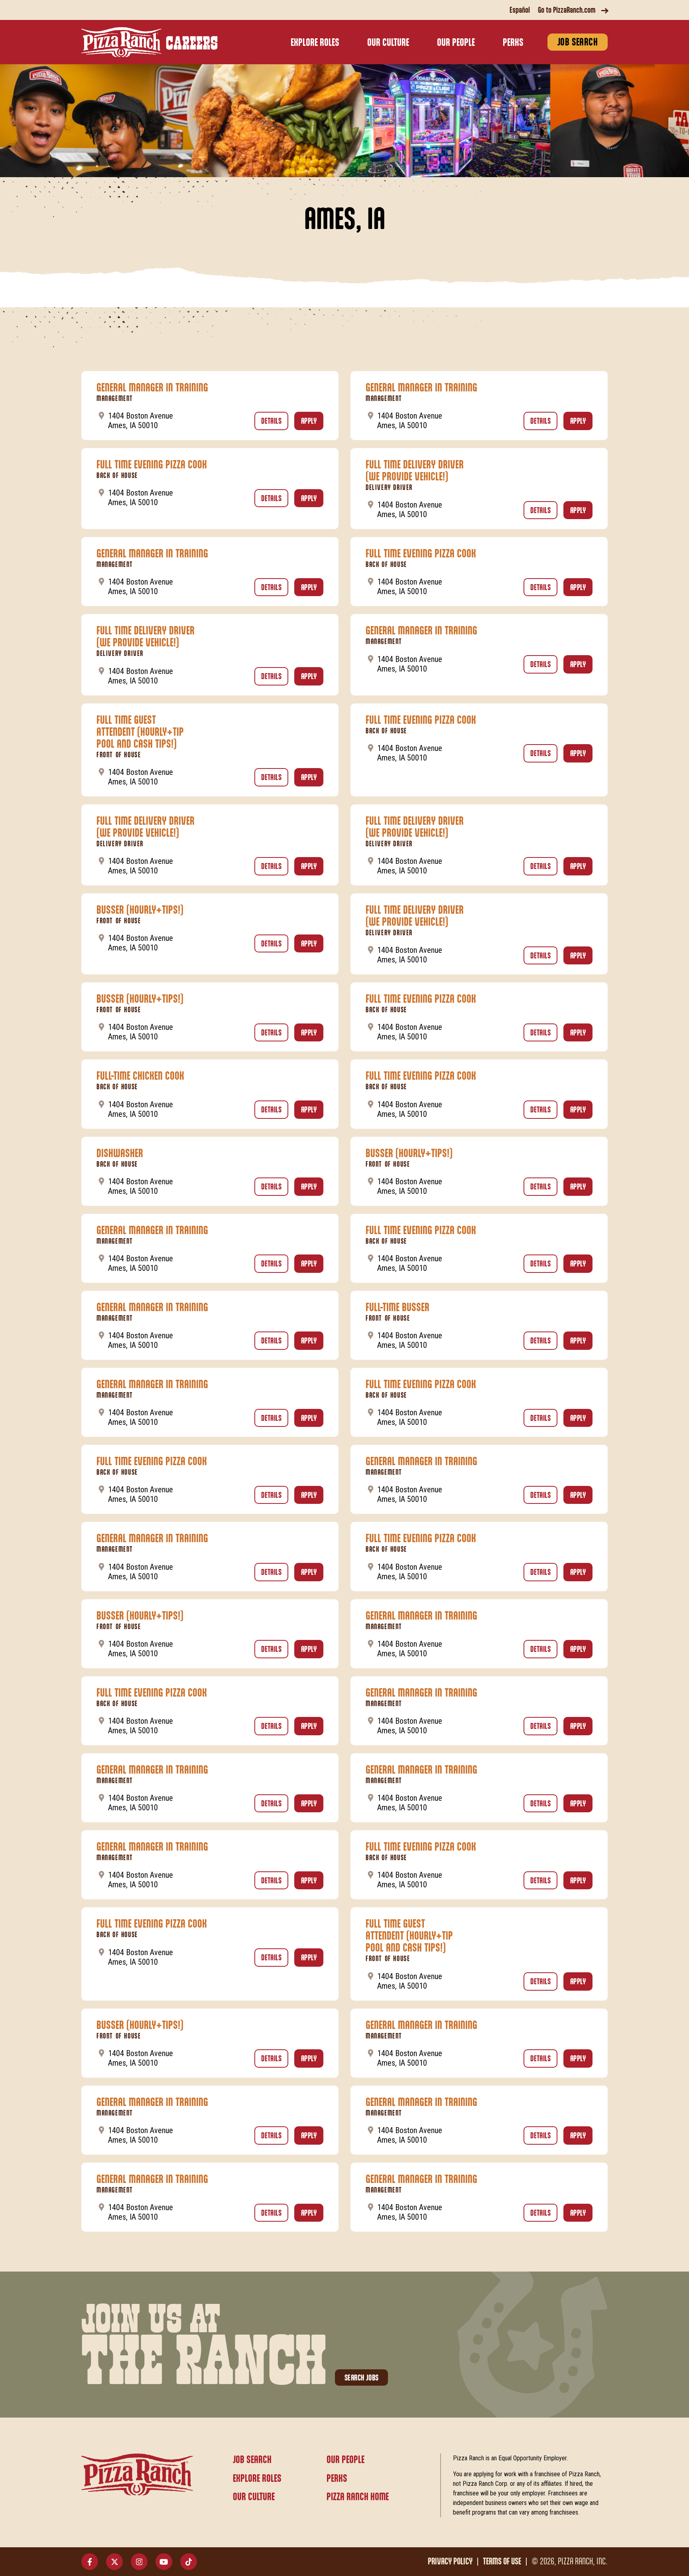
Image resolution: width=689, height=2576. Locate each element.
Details (275, 421)
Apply (312, 421)
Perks (513, 43)
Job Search (578, 42)
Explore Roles (315, 43)
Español (520, 10)
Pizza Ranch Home (358, 2497)
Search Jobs (361, 2378)
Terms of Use (502, 2562)
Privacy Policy (450, 2562)
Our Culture (388, 43)
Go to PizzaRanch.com (567, 10)
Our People (456, 43)
